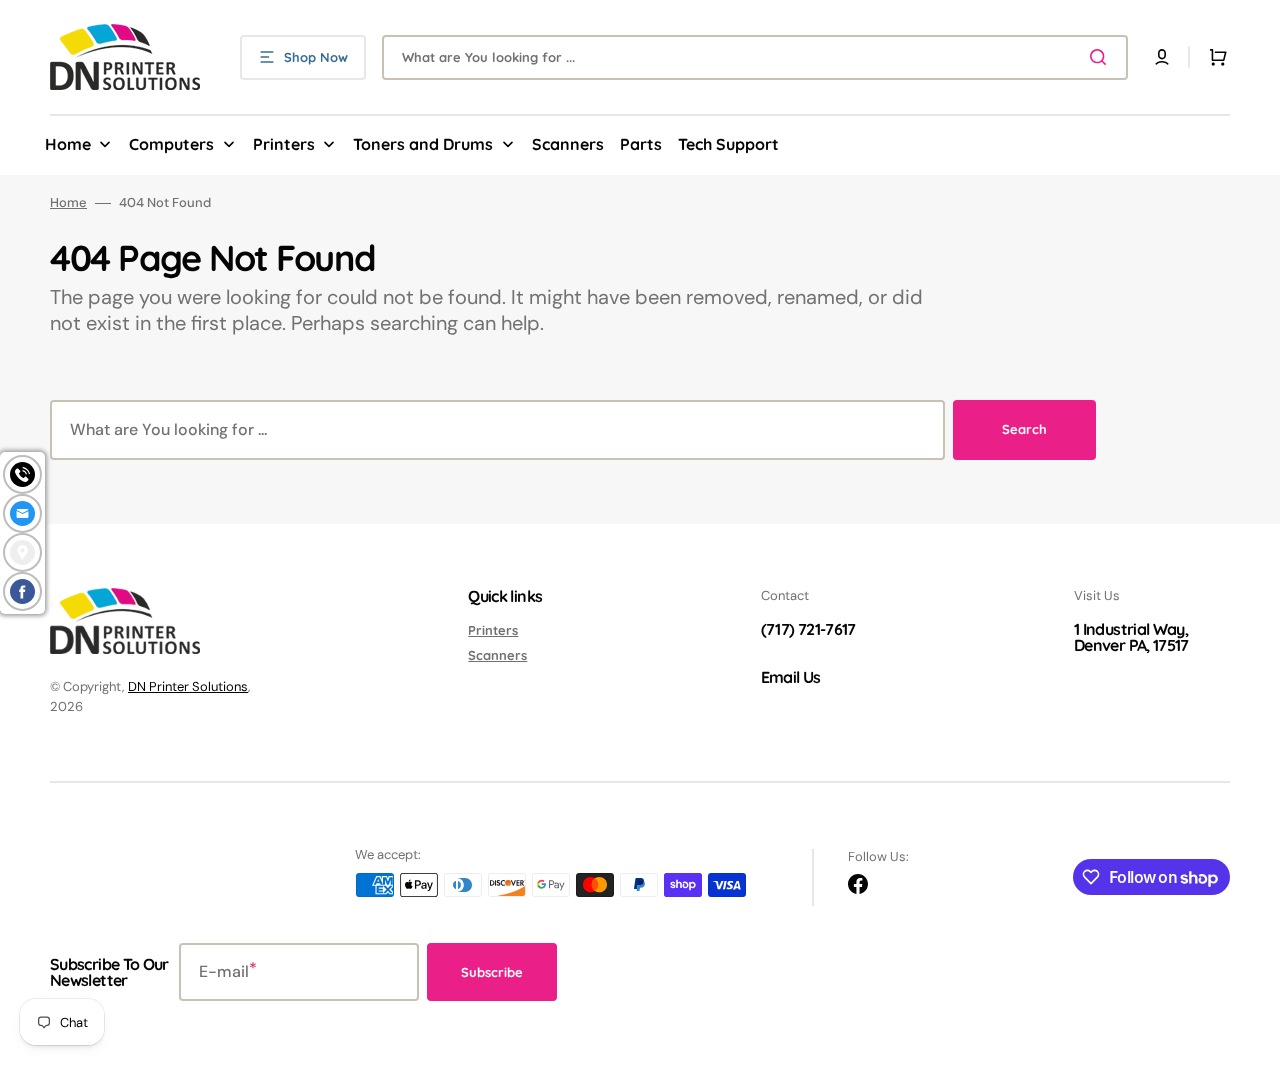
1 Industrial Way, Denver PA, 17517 (1131, 637)
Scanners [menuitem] (568, 144)
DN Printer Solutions (188, 686)
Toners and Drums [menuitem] (423, 144)
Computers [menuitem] (171, 144)
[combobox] (755, 57)
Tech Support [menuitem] (728, 144)
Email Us (791, 677)
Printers (493, 630)
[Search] (1102, 57)
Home (68, 203)
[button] (1162, 57)
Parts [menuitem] (641, 144)
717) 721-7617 (811, 629)
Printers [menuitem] (284, 144)
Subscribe (492, 972)
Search (1024, 429)
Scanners (497, 655)
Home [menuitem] (68, 144)
